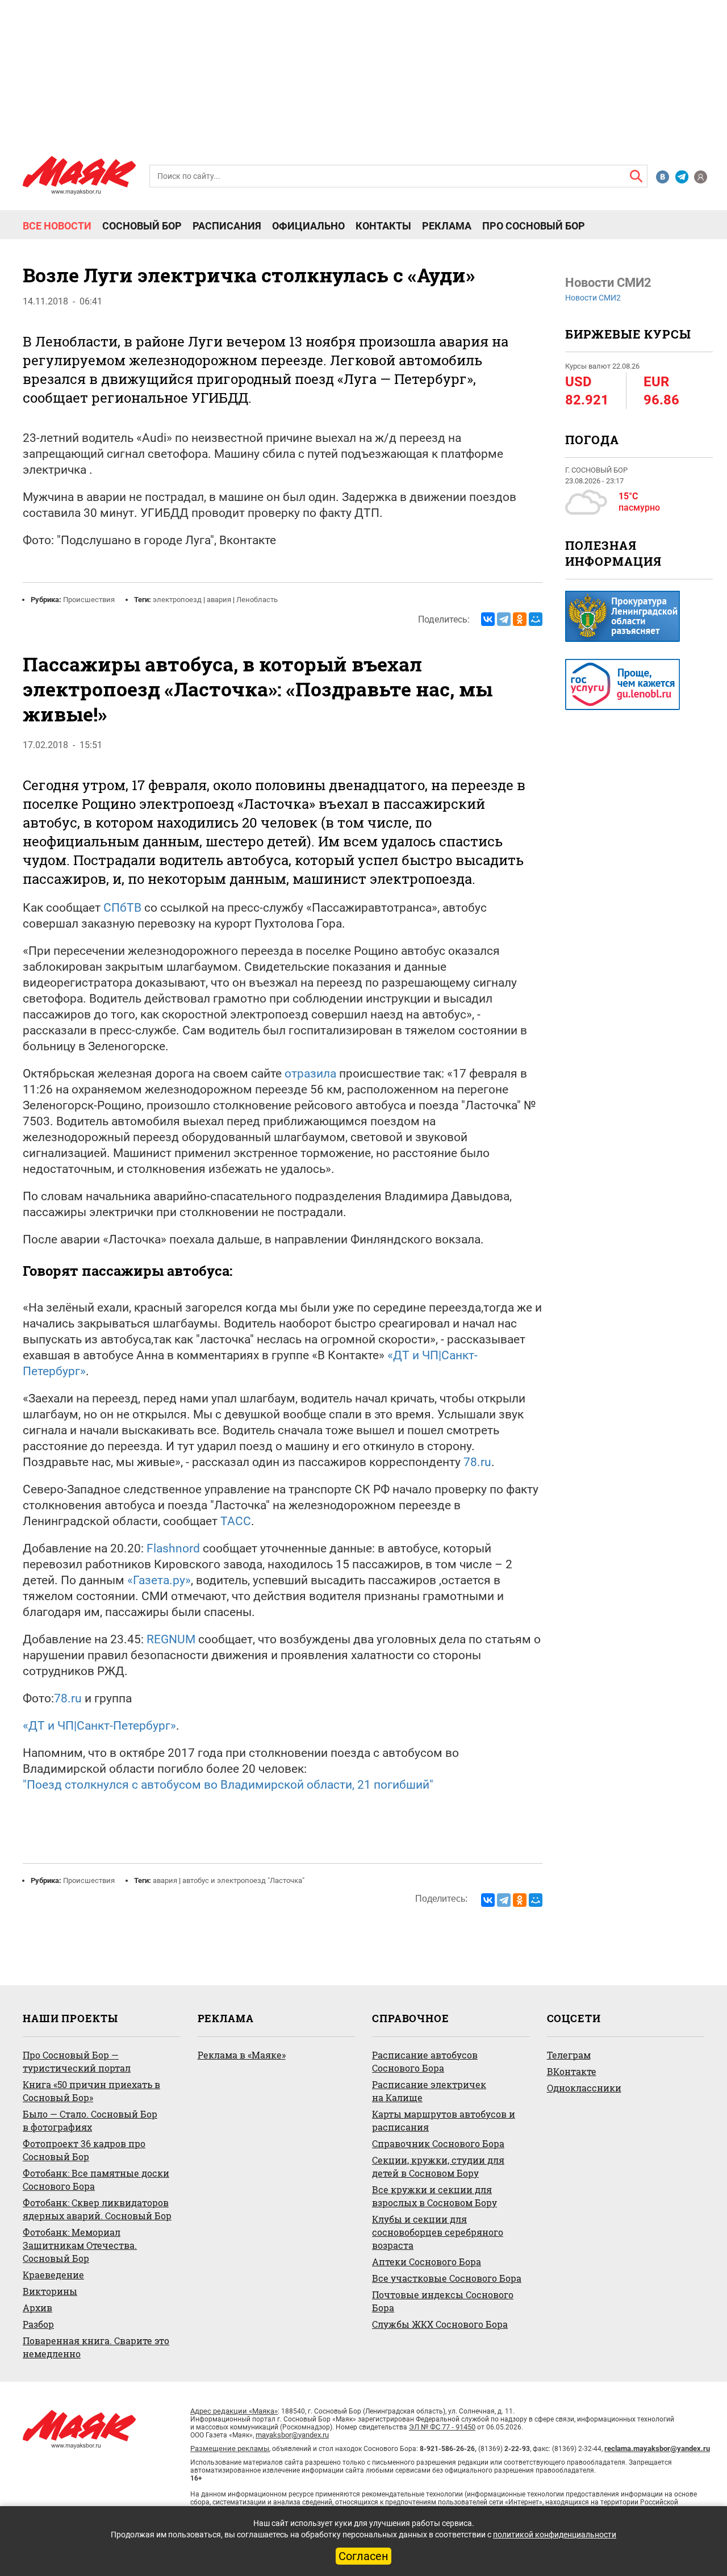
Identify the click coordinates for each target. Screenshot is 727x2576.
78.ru (477, 1462)
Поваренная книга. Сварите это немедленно (96, 2347)
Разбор (38, 2324)
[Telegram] (504, 619)
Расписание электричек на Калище (429, 2091)
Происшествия (89, 600)
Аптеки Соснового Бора (427, 2262)
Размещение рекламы (230, 2448)
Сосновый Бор (142, 226)
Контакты (383, 226)
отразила (310, 1074)
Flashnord (173, 1548)
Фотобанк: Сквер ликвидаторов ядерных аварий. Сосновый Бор (97, 2209)
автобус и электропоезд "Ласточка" (243, 1880)
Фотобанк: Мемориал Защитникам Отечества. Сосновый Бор (80, 2245)
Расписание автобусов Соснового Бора (425, 2061)
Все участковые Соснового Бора (447, 2278)
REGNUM (171, 1639)
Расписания (227, 226)
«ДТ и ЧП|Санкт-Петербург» (99, 1726)
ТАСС (236, 1521)
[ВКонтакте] (488, 619)
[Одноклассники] (520, 619)
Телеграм (569, 2055)
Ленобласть (257, 600)
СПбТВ (122, 908)
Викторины (50, 2291)
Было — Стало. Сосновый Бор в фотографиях (90, 2120)
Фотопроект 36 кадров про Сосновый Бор (84, 2150)
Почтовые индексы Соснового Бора (443, 2301)
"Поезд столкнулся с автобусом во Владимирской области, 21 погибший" (228, 1785)
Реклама (447, 226)
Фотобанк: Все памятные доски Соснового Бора (96, 2180)
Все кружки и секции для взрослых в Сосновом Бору (434, 2196)
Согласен (363, 2556)
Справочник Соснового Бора (438, 2143)
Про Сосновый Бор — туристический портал (77, 2061)
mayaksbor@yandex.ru (292, 2435)
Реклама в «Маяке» (242, 2055)
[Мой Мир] (536, 619)
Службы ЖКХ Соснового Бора (440, 2324)
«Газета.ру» (159, 1580)
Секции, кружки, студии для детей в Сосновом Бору (438, 2166)
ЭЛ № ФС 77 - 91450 (442, 2427)
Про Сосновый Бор (534, 226)
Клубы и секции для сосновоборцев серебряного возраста (438, 2232)
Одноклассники (584, 2088)
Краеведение (53, 2275)
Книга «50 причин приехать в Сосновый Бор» (91, 2091)
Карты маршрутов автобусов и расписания (444, 2120)
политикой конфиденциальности (555, 2535)
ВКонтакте (572, 2071)
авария (219, 600)
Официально (308, 226)
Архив (37, 2308)
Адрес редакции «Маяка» (234, 2411)
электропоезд (177, 600)
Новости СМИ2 (593, 298)
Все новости (57, 226)
